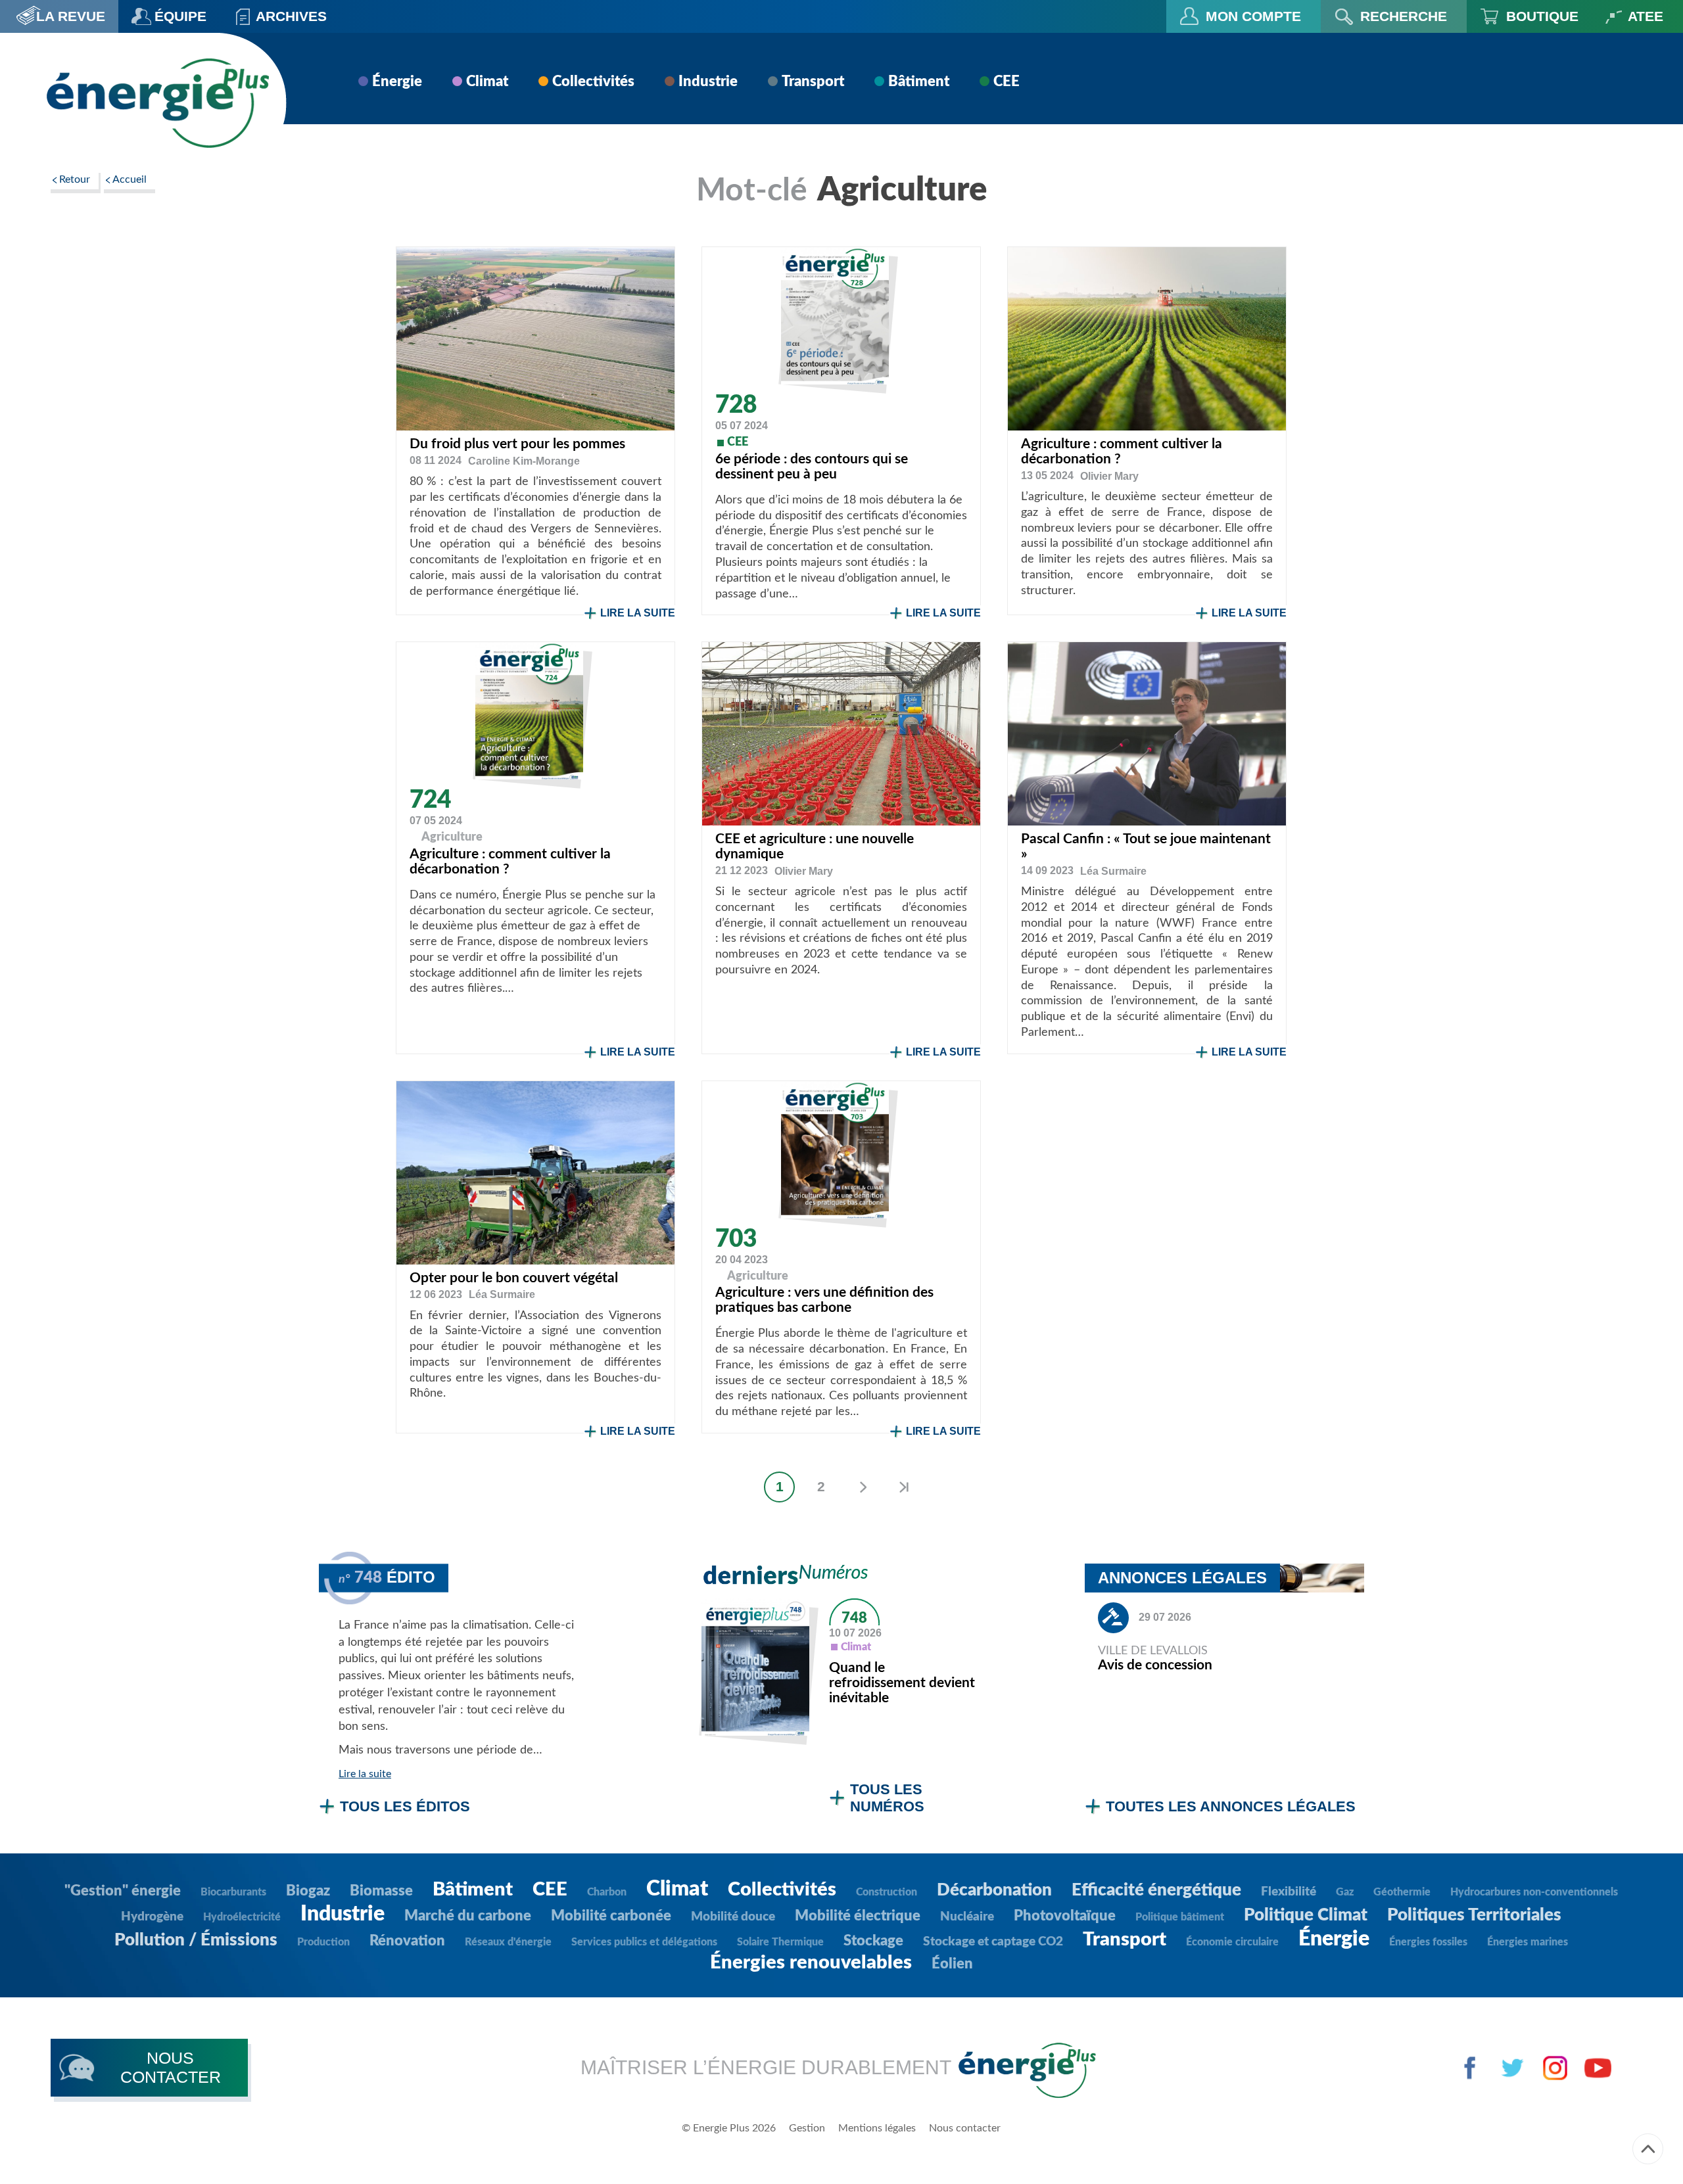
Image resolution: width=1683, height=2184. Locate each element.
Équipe (180, 16)
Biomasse (381, 1891)
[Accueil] (157, 103)
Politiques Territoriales (1474, 1915)
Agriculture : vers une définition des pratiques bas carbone (824, 1300)
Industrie (708, 81)
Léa (1113, 871)
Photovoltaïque (1065, 1916)
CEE (1007, 81)
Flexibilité (1289, 1892)
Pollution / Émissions (196, 1940)
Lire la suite (638, 613)
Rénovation (407, 1941)
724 (430, 800)
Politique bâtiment (1180, 1917)
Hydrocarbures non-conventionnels (1534, 1892)
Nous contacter (965, 2128)
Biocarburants (233, 1892)
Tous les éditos (405, 1806)
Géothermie (1402, 1892)
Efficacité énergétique (1156, 1890)
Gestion (807, 2128)
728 (736, 405)
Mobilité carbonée (611, 1916)
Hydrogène (152, 1917)
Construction (887, 1892)
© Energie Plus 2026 (729, 2128)
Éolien (952, 1964)
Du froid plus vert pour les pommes (517, 444)
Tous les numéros (887, 1798)
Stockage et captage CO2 (993, 1942)
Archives (291, 16)
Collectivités (593, 81)
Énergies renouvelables (811, 1963)
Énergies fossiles (1428, 1942)
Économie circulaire (1232, 1942)
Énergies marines (1528, 1942)
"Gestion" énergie (123, 1891)
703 (736, 1239)
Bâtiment (919, 81)
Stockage (873, 1941)
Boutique (1542, 16)
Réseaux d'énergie (508, 1942)
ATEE (1646, 16)
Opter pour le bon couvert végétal (514, 1278)
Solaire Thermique (780, 1942)
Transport (813, 81)
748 (854, 1618)
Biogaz (308, 1891)
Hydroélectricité (242, 1917)
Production (323, 1942)
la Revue (71, 16)
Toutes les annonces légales (1231, 1806)
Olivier (1109, 476)
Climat (487, 81)
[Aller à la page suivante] (862, 1487)
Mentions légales (877, 2128)
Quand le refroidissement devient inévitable (902, 1683)
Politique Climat (1306, 1915)
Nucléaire (967, 1917)
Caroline (524, 461)
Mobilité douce (733, 1917)
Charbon (607, 1892)
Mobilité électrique (858, 1916)
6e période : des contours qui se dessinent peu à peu (812, 467)
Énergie (397, 81)
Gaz (1345, 1892)
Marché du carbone (468, 1916)
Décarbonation (994, 1890)
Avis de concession (1155, 1665)
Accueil (130, 179)
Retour (75, 179)
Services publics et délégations (644, 1942)
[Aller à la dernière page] (904, 1487)
